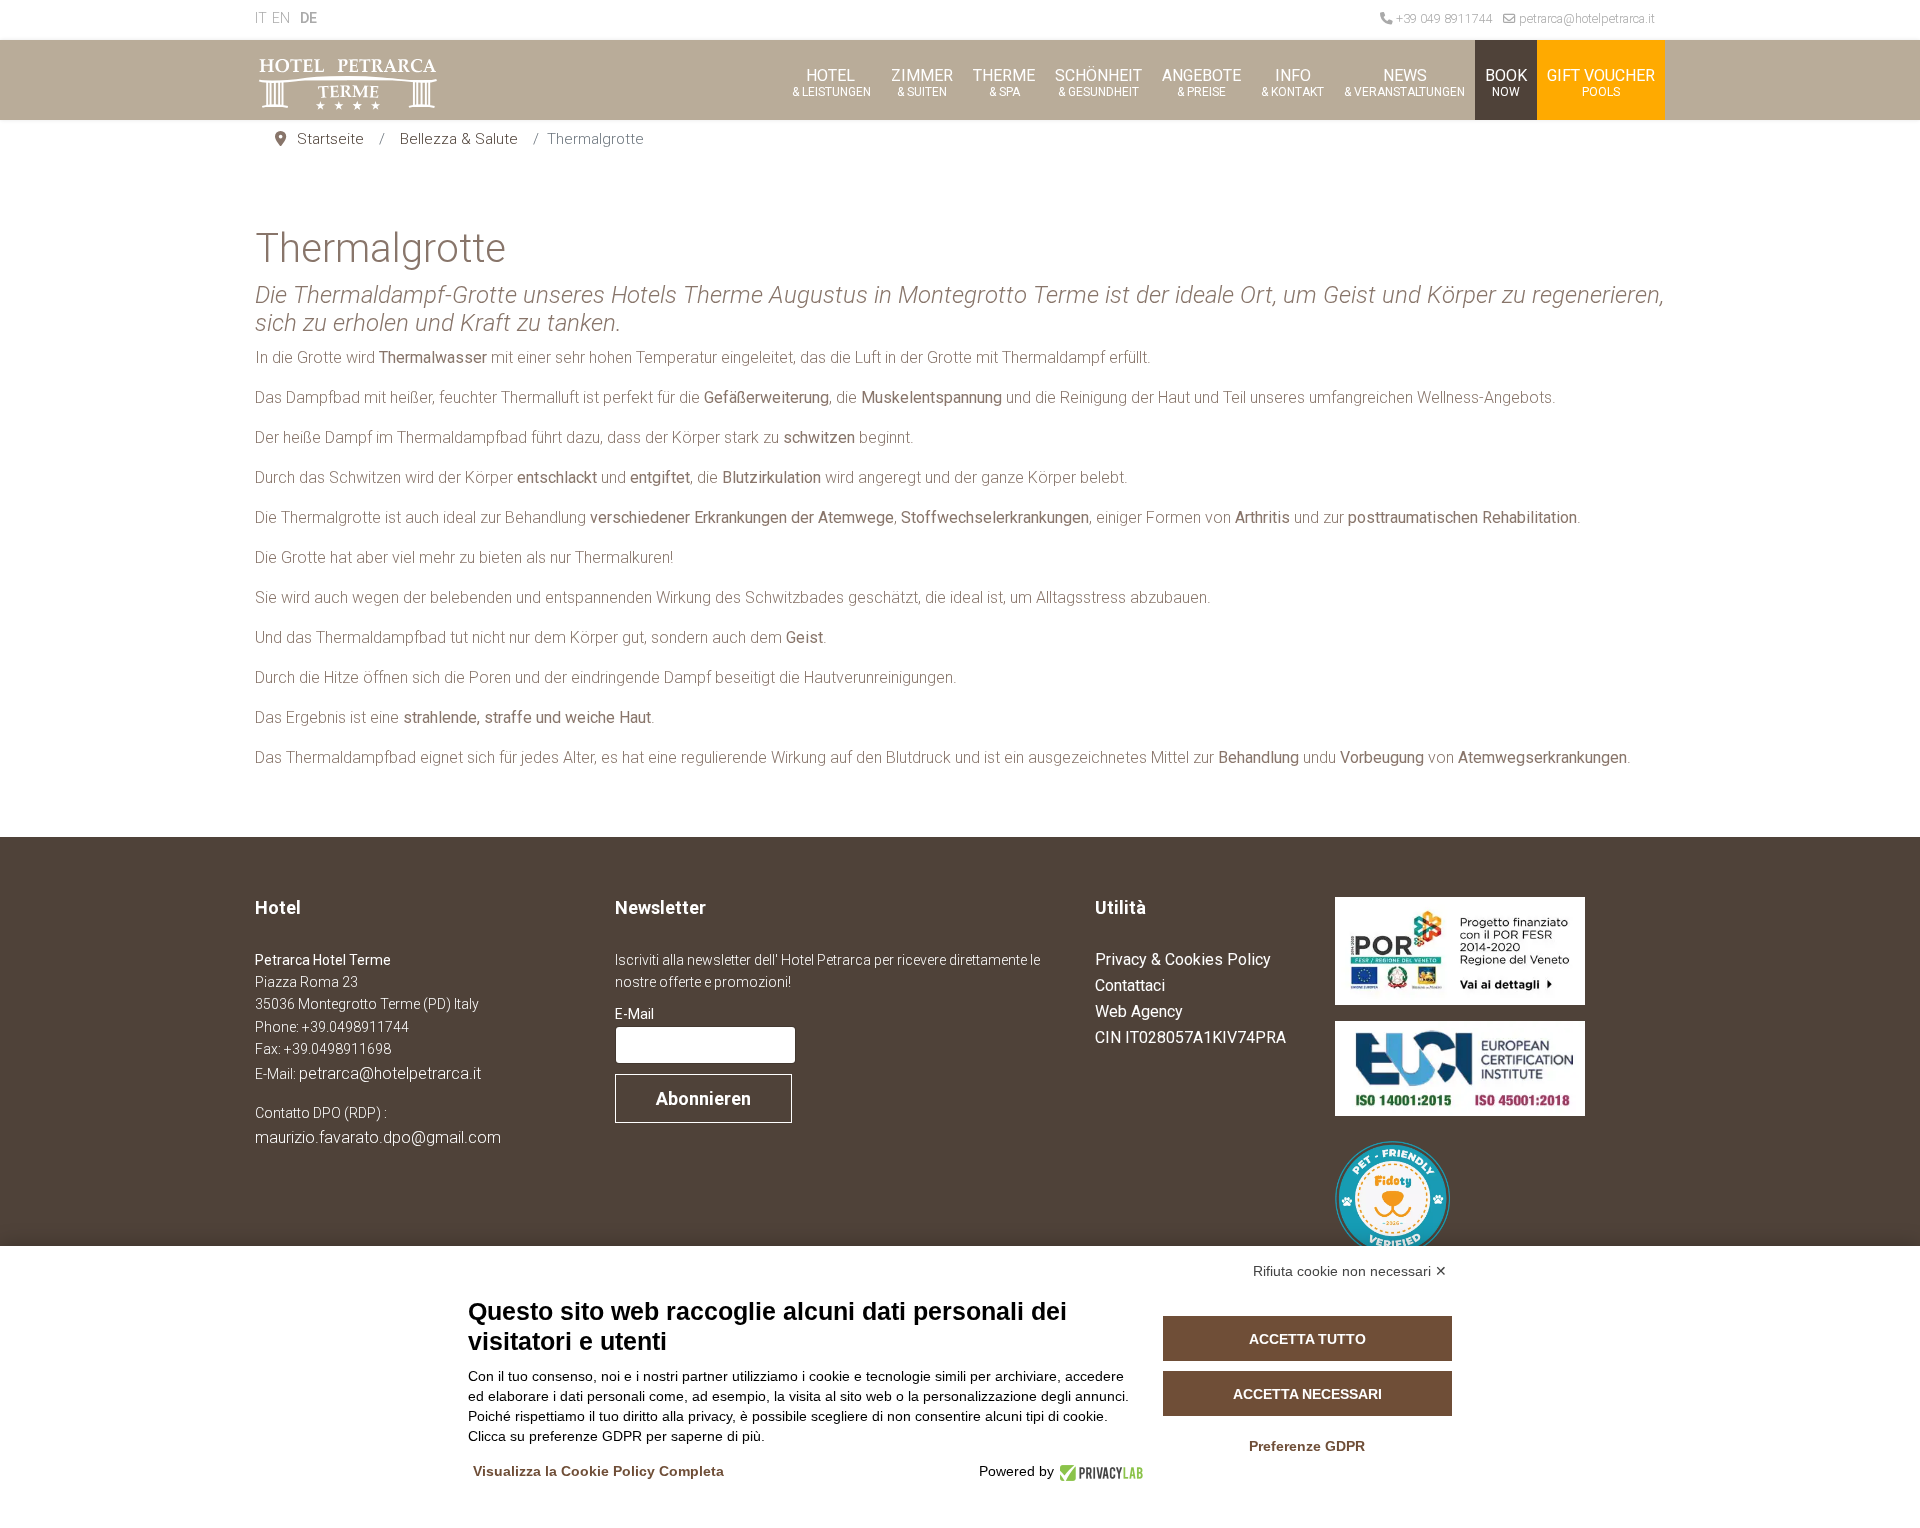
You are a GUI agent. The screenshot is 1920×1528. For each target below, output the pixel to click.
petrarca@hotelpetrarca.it (1587, 18)
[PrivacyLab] (1098, 1471)
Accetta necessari (1307, 1394)
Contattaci (1130, 985)
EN (281, 18)
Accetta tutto (1307, 1339)
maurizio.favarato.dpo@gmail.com (378, 1137)
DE (308, 18)
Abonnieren (703, 1098)
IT (261, 18)
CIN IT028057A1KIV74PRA (1190, 1037)
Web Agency (1139, 1011)
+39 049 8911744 (1444, 18)
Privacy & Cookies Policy (1183, 959)
